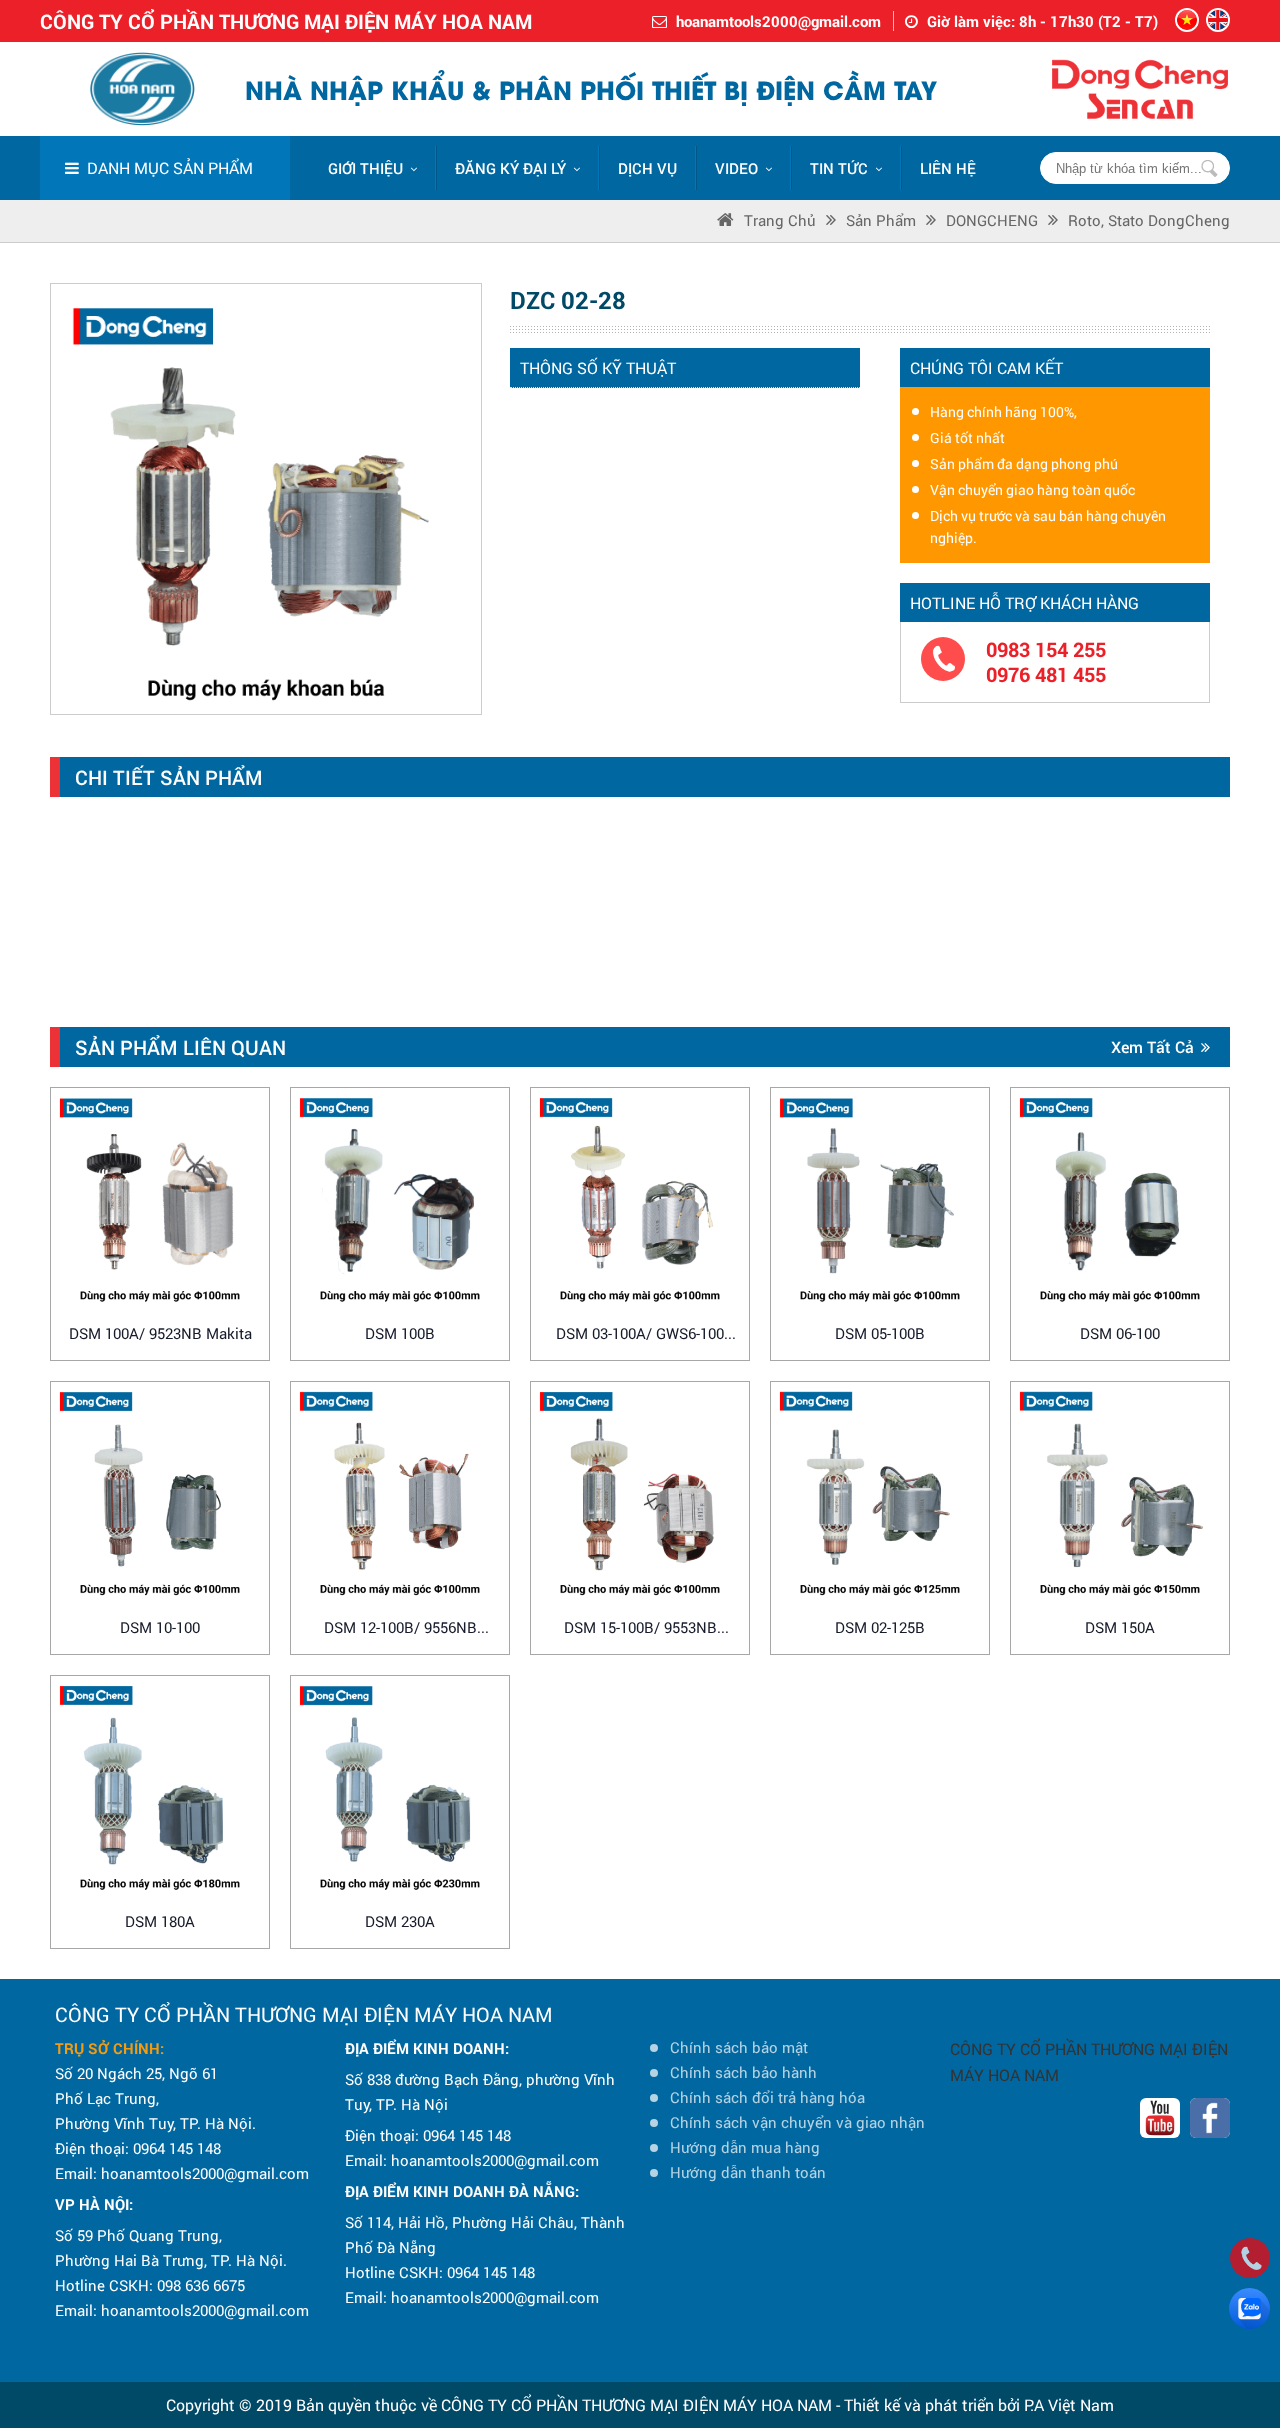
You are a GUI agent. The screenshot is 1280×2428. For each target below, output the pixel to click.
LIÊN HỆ (948, 168)
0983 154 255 (1046, 649)
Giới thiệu (365, 168)
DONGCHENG (992, 220)
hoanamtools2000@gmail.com (778, 21)
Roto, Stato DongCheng (1149, 220)
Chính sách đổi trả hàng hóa (767, 2097)
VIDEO (736, 168)
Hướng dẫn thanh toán (748, 2172)
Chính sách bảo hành (743, 2072)
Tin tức (839, 168)
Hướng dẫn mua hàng (745, 2147)
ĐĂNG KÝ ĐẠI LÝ (510, 168)
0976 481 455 (1046, 674)
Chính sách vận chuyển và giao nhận (797, 2122)
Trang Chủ (780, 220)
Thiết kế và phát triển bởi (932, 2404)
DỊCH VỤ (647, 168)
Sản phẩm (881, 220)
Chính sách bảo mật (739, 2047)
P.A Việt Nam (1069, 2404)
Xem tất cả (1152, 1046)
